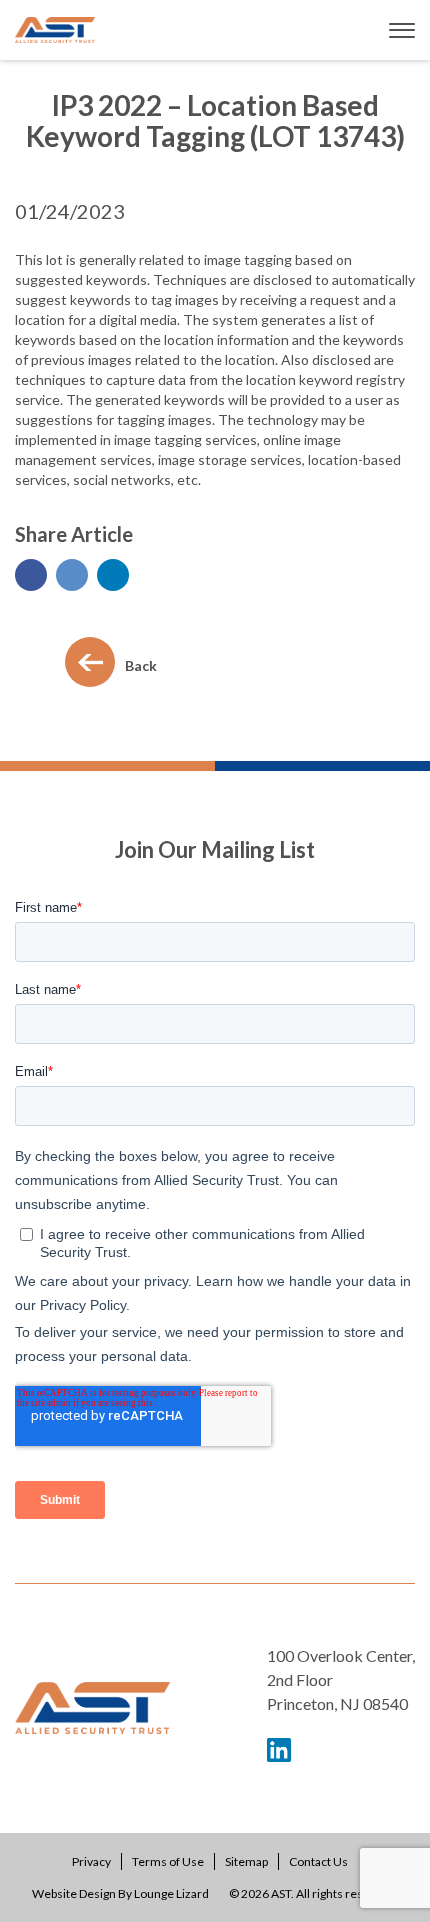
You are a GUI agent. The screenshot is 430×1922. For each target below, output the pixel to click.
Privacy (91, 1861)
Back (141, 665)
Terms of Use (168, 1861)
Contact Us (318, 1861)
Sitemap (246, 1861)
